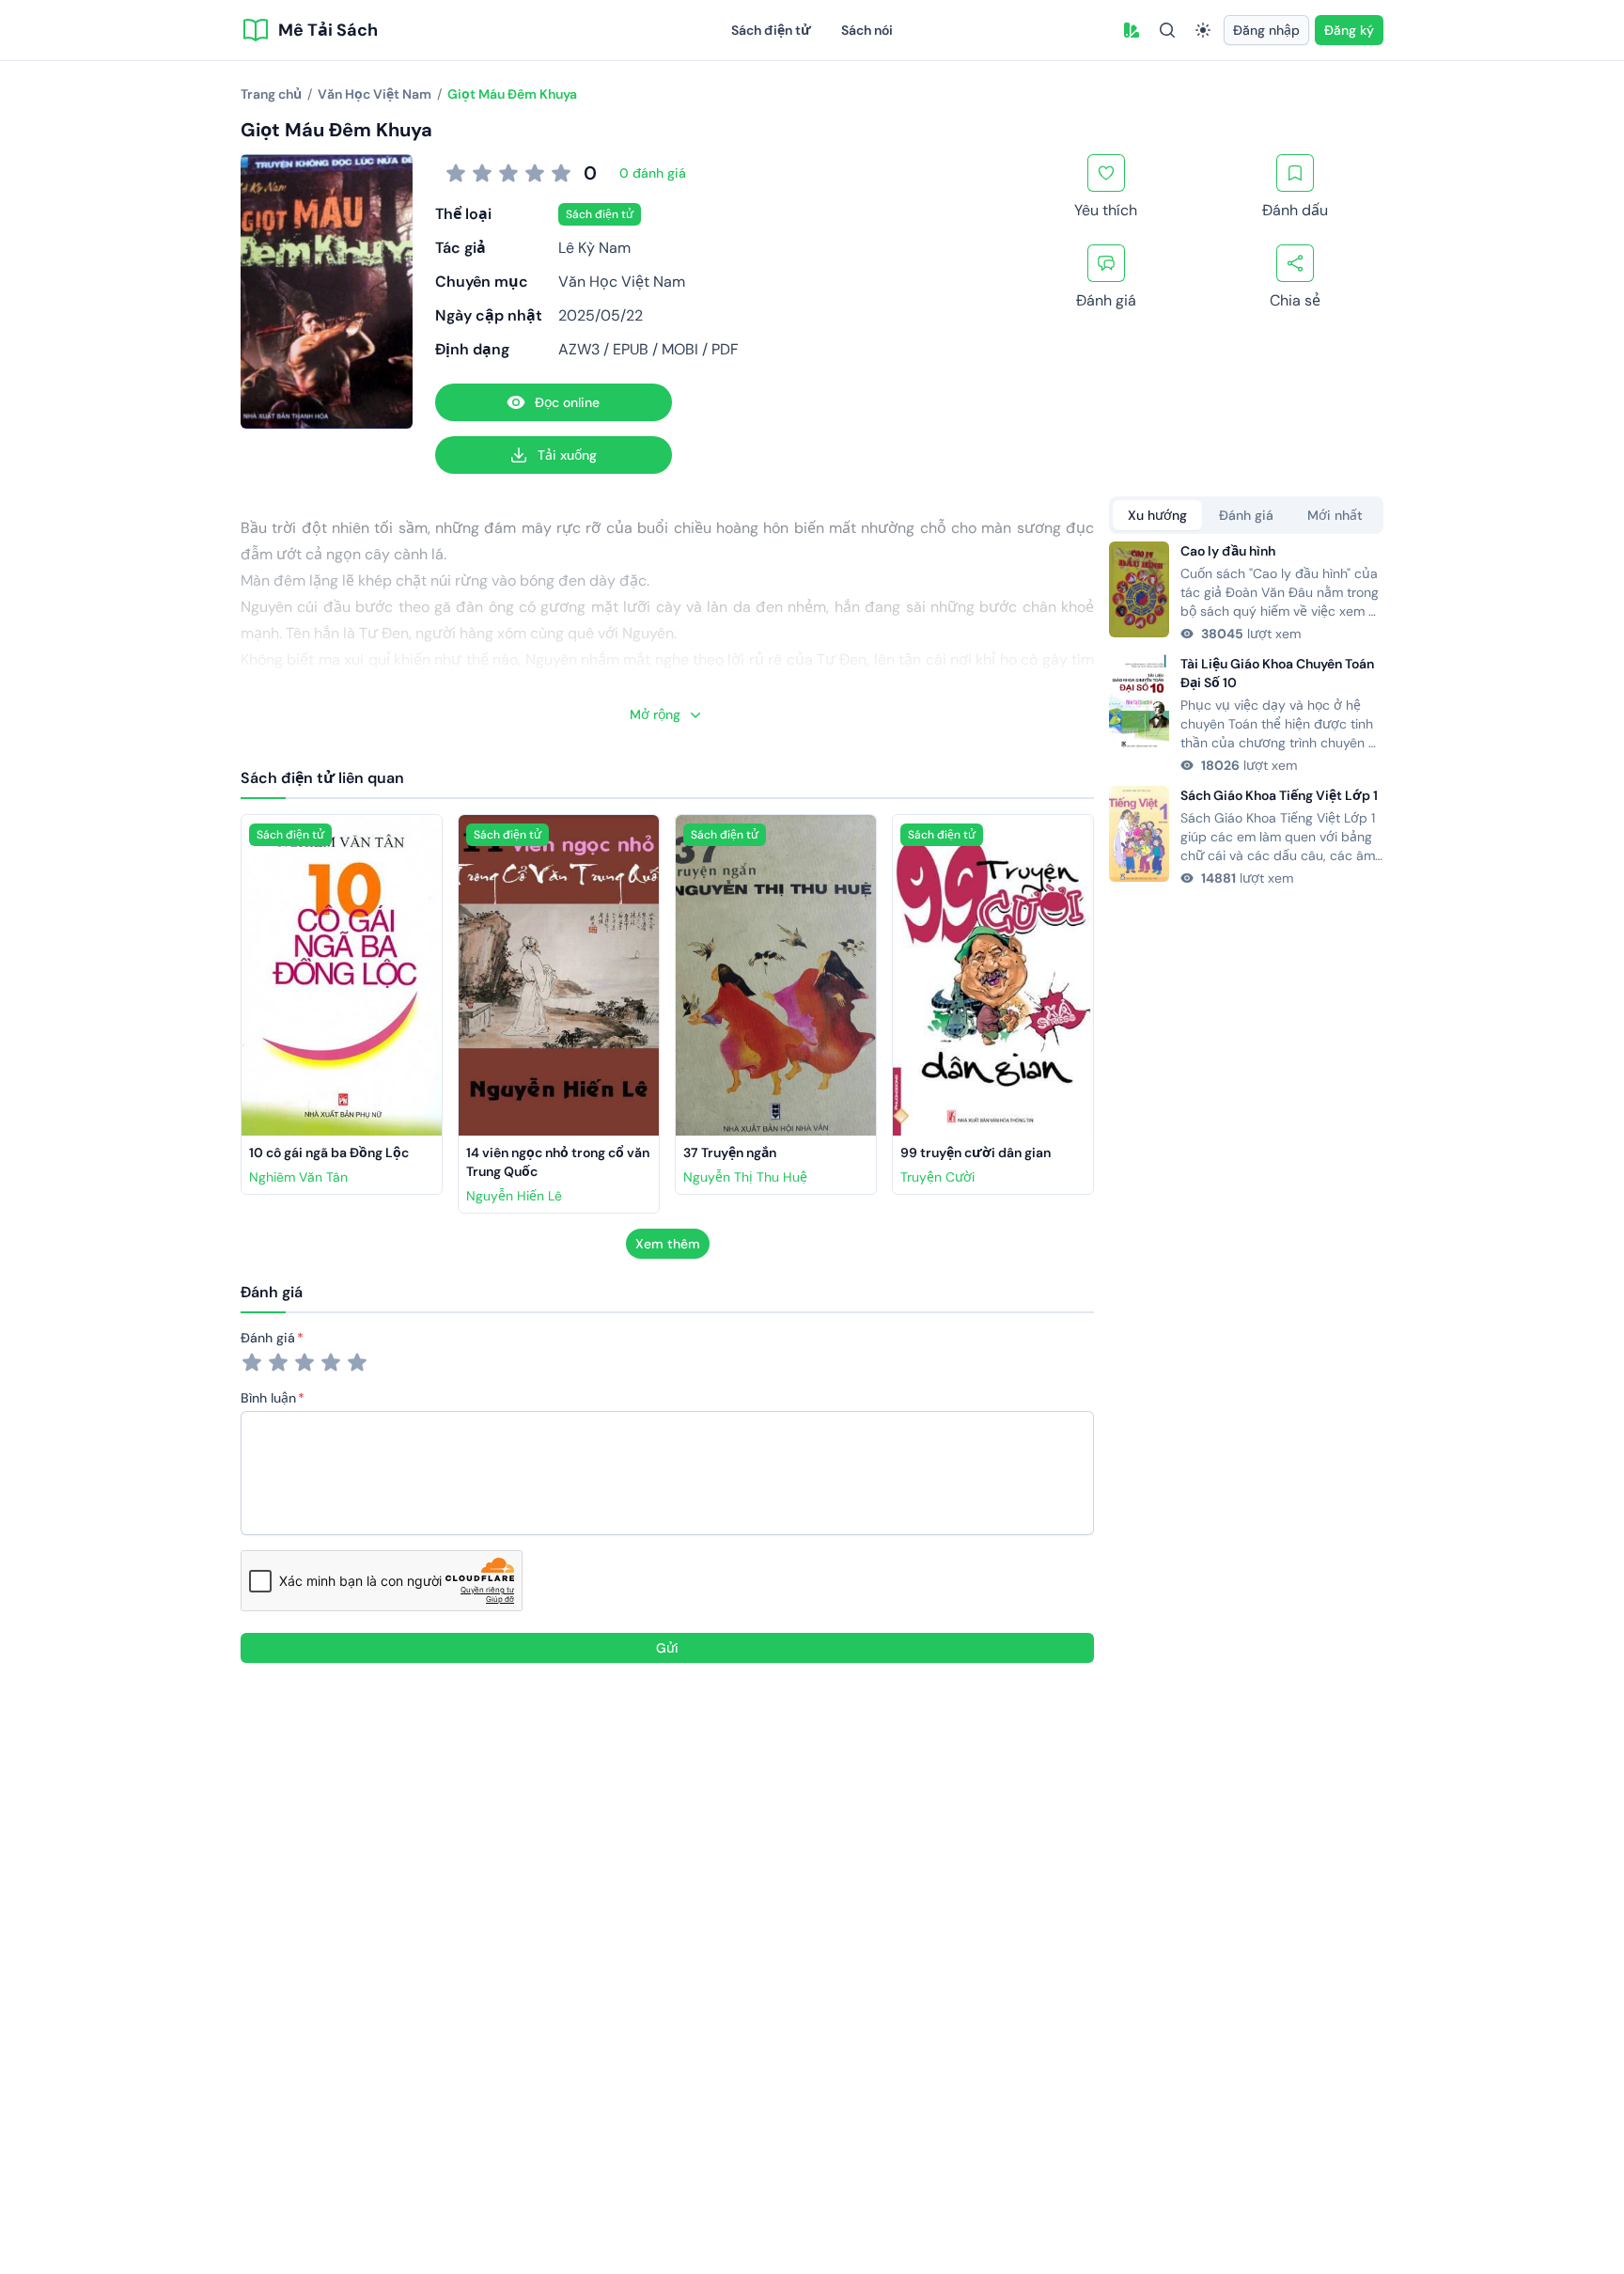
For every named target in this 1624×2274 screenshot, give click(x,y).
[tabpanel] (1246, 714)
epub (631, 349)
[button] (1132, 30)
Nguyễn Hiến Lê (514, 1196)
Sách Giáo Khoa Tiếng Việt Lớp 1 (1279, 795)
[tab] (1157, 515)
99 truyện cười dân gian (976, 1153)
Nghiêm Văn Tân (298, 1177)
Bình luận (268, 1398)
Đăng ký (1349, 30)
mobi (680, 349)
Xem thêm (668, 1244)
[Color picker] (1132, 30)
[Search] (1167, 30)
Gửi (667, 1648)
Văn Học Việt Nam (622, 282)
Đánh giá (268, 1338)
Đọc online (567, 402)
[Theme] (1203, 30)
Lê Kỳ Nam (594, 248)
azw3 (579, 349)
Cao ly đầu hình (1228, 551)
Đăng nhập (1266, 30)
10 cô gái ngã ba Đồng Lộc (329, 1153)
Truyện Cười (937, 1177)
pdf (725, 349)
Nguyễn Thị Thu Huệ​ (745, 1177)
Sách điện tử (771, 30)
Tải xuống (567, 455)
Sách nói (867, 30)
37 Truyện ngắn (730, 1153)
